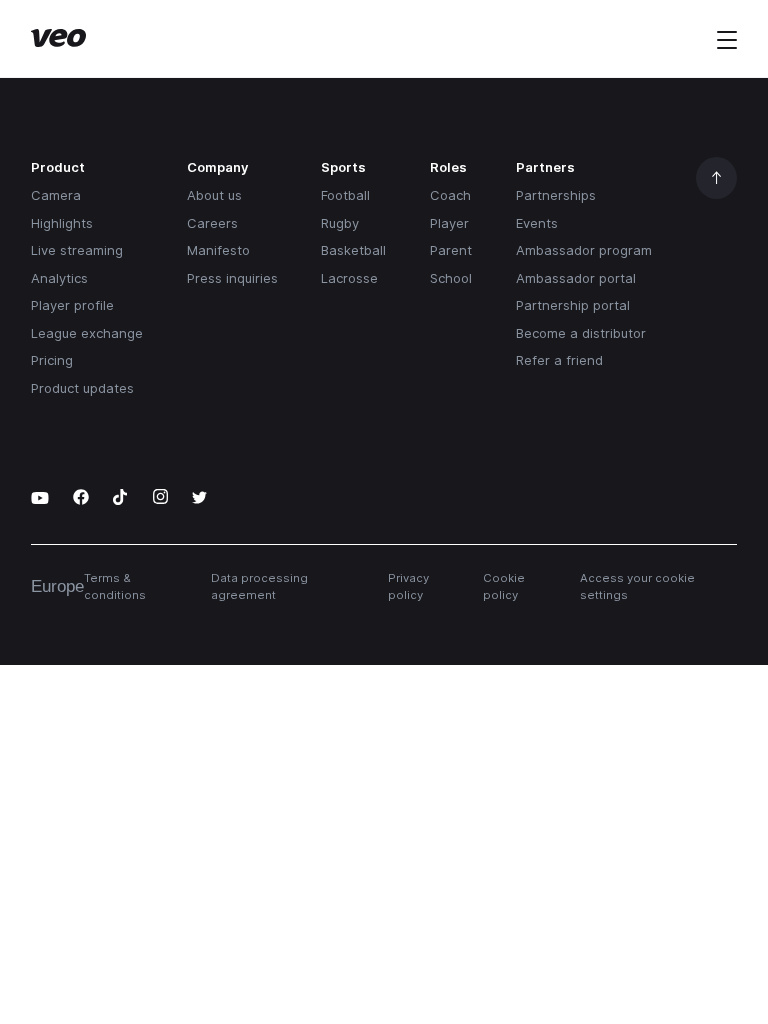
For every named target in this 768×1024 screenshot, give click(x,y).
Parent (451, 250)
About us (214, 195)
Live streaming (77, 250)
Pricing (52, 360)
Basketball (353, 250)
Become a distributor (581, 333)
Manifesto (218, 250)
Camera (56, 195)
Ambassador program (584, 250)
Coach (450, 195)
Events (537, 223)
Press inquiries (232, 278)
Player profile (72, 305)
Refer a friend (559, 360)
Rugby (340, 223)
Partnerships (556, 195)
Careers (212, 223)
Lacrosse (349, 278)
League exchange (87, 333)
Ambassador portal (576, 278)
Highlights (62, 223)
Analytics (59, 278)
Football (345, 195)
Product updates (82, 388)
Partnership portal (573, 305)
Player (449, 223)
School (451, 278)
